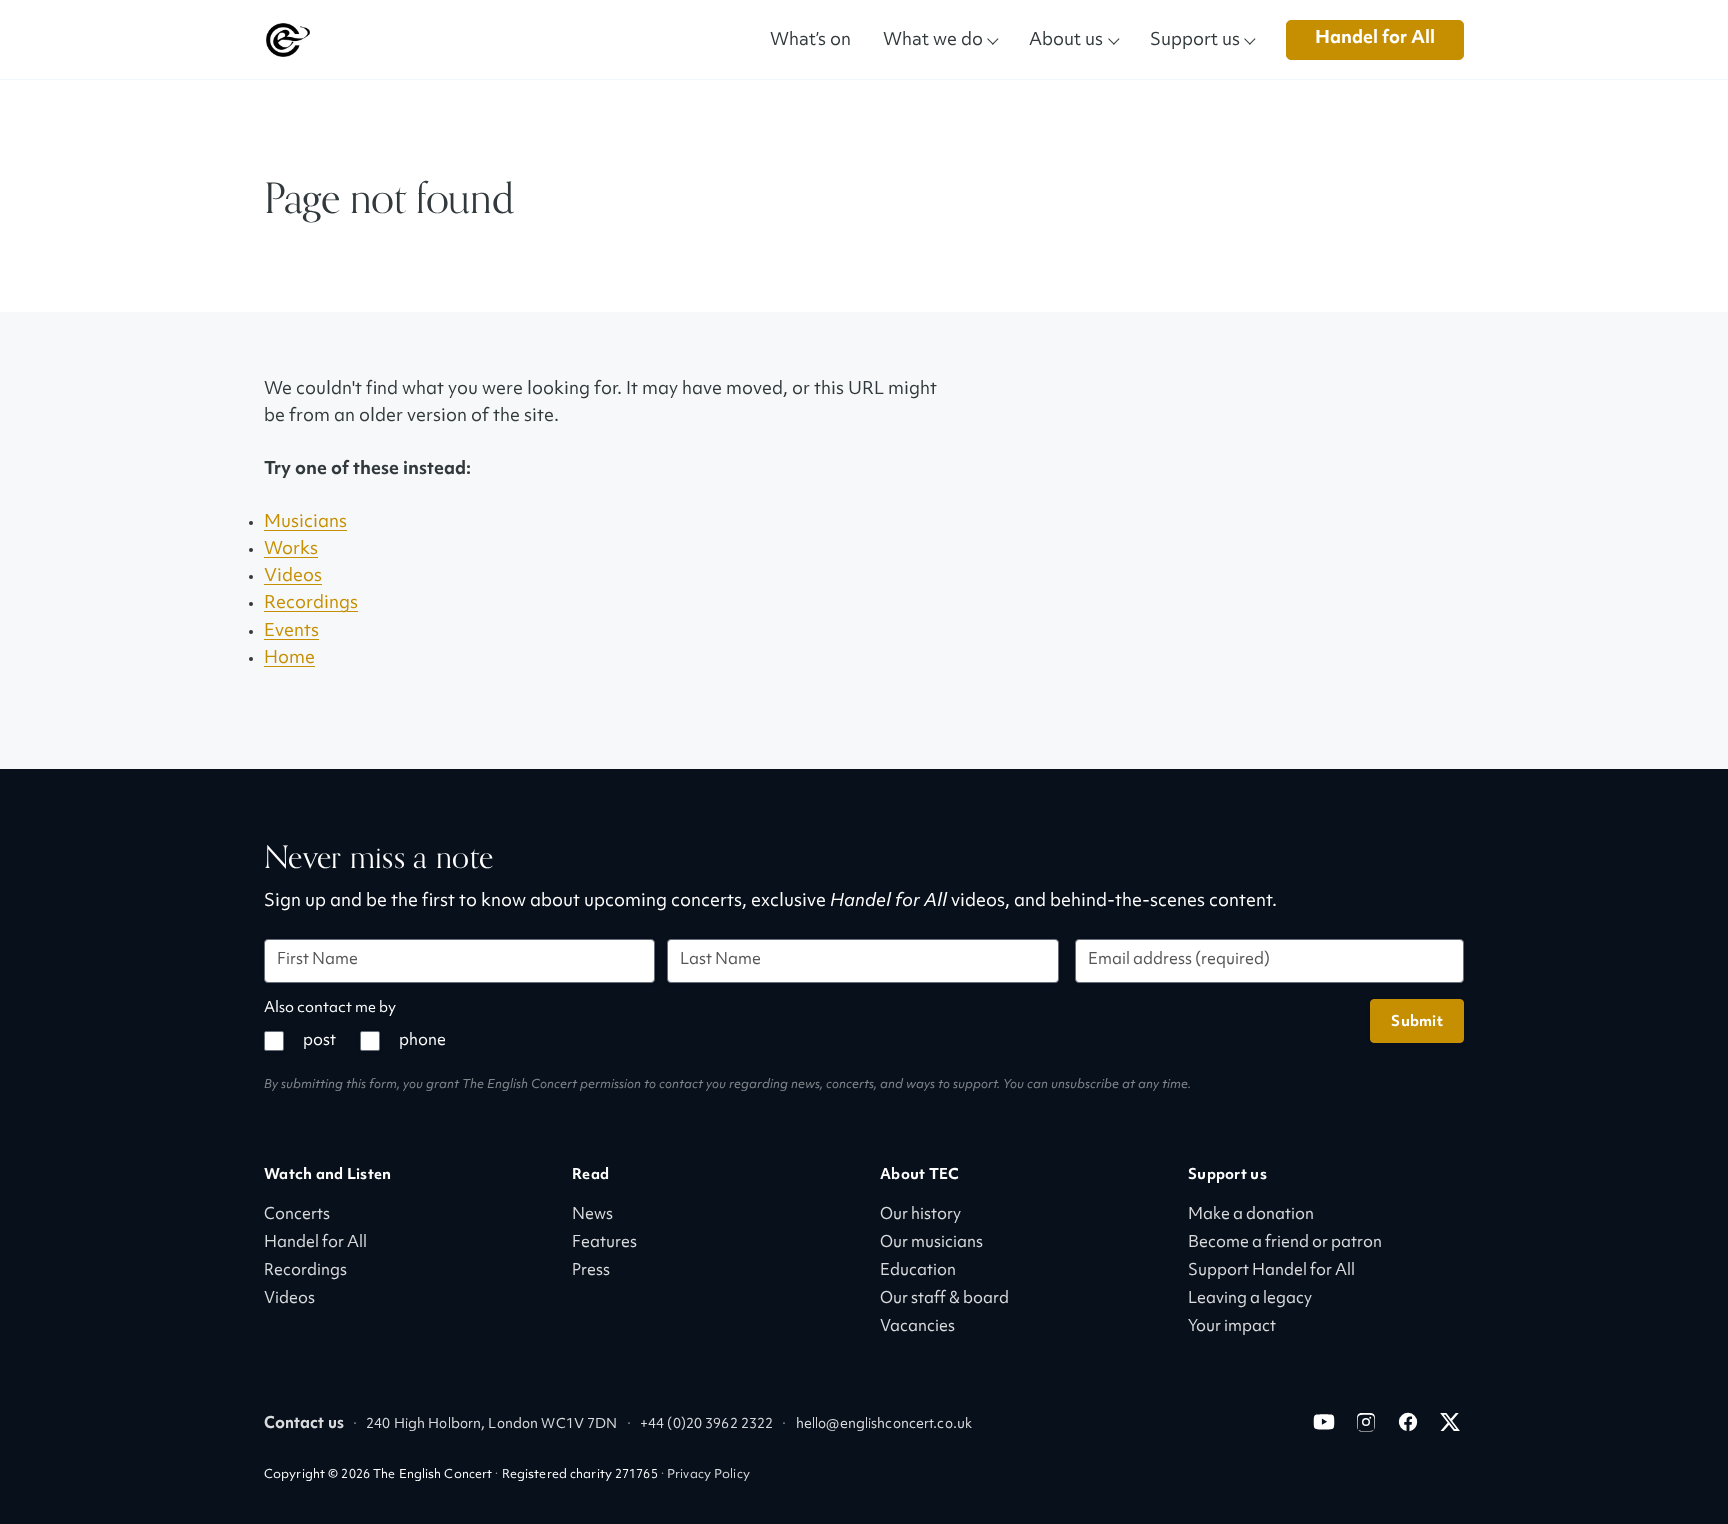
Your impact (1232, 1327)
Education (918, 1271)
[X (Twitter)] (1450, 1422)
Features (604, 1243)
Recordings (311, 603)
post (319, 1041)
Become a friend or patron (1285, 1243)
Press (591, 1271)
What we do (933, 38)
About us (1066, 38)
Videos (293, 576)
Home (289, 658)
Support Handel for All (1271, 1271)
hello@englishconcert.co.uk (884, 1424)
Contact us (304, 1424)
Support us (1195, 38)
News (592, 1215)
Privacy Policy (708, 1475)
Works (291, 549)
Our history (920, 1215)
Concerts (297, 1215)
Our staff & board (944, 1299)
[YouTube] (1324, 1422)
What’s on (810, 38)
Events (291, 631)
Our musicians (931, 1243)
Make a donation (1251, 1215)
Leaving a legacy (1250, 1299)
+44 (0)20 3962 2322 (706, 1424)
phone (422, 1041)
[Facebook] (1408, 1422)
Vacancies (917, 1327)
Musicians (305, 522)
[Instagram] (1366, 1422)
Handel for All (1375, 38)
